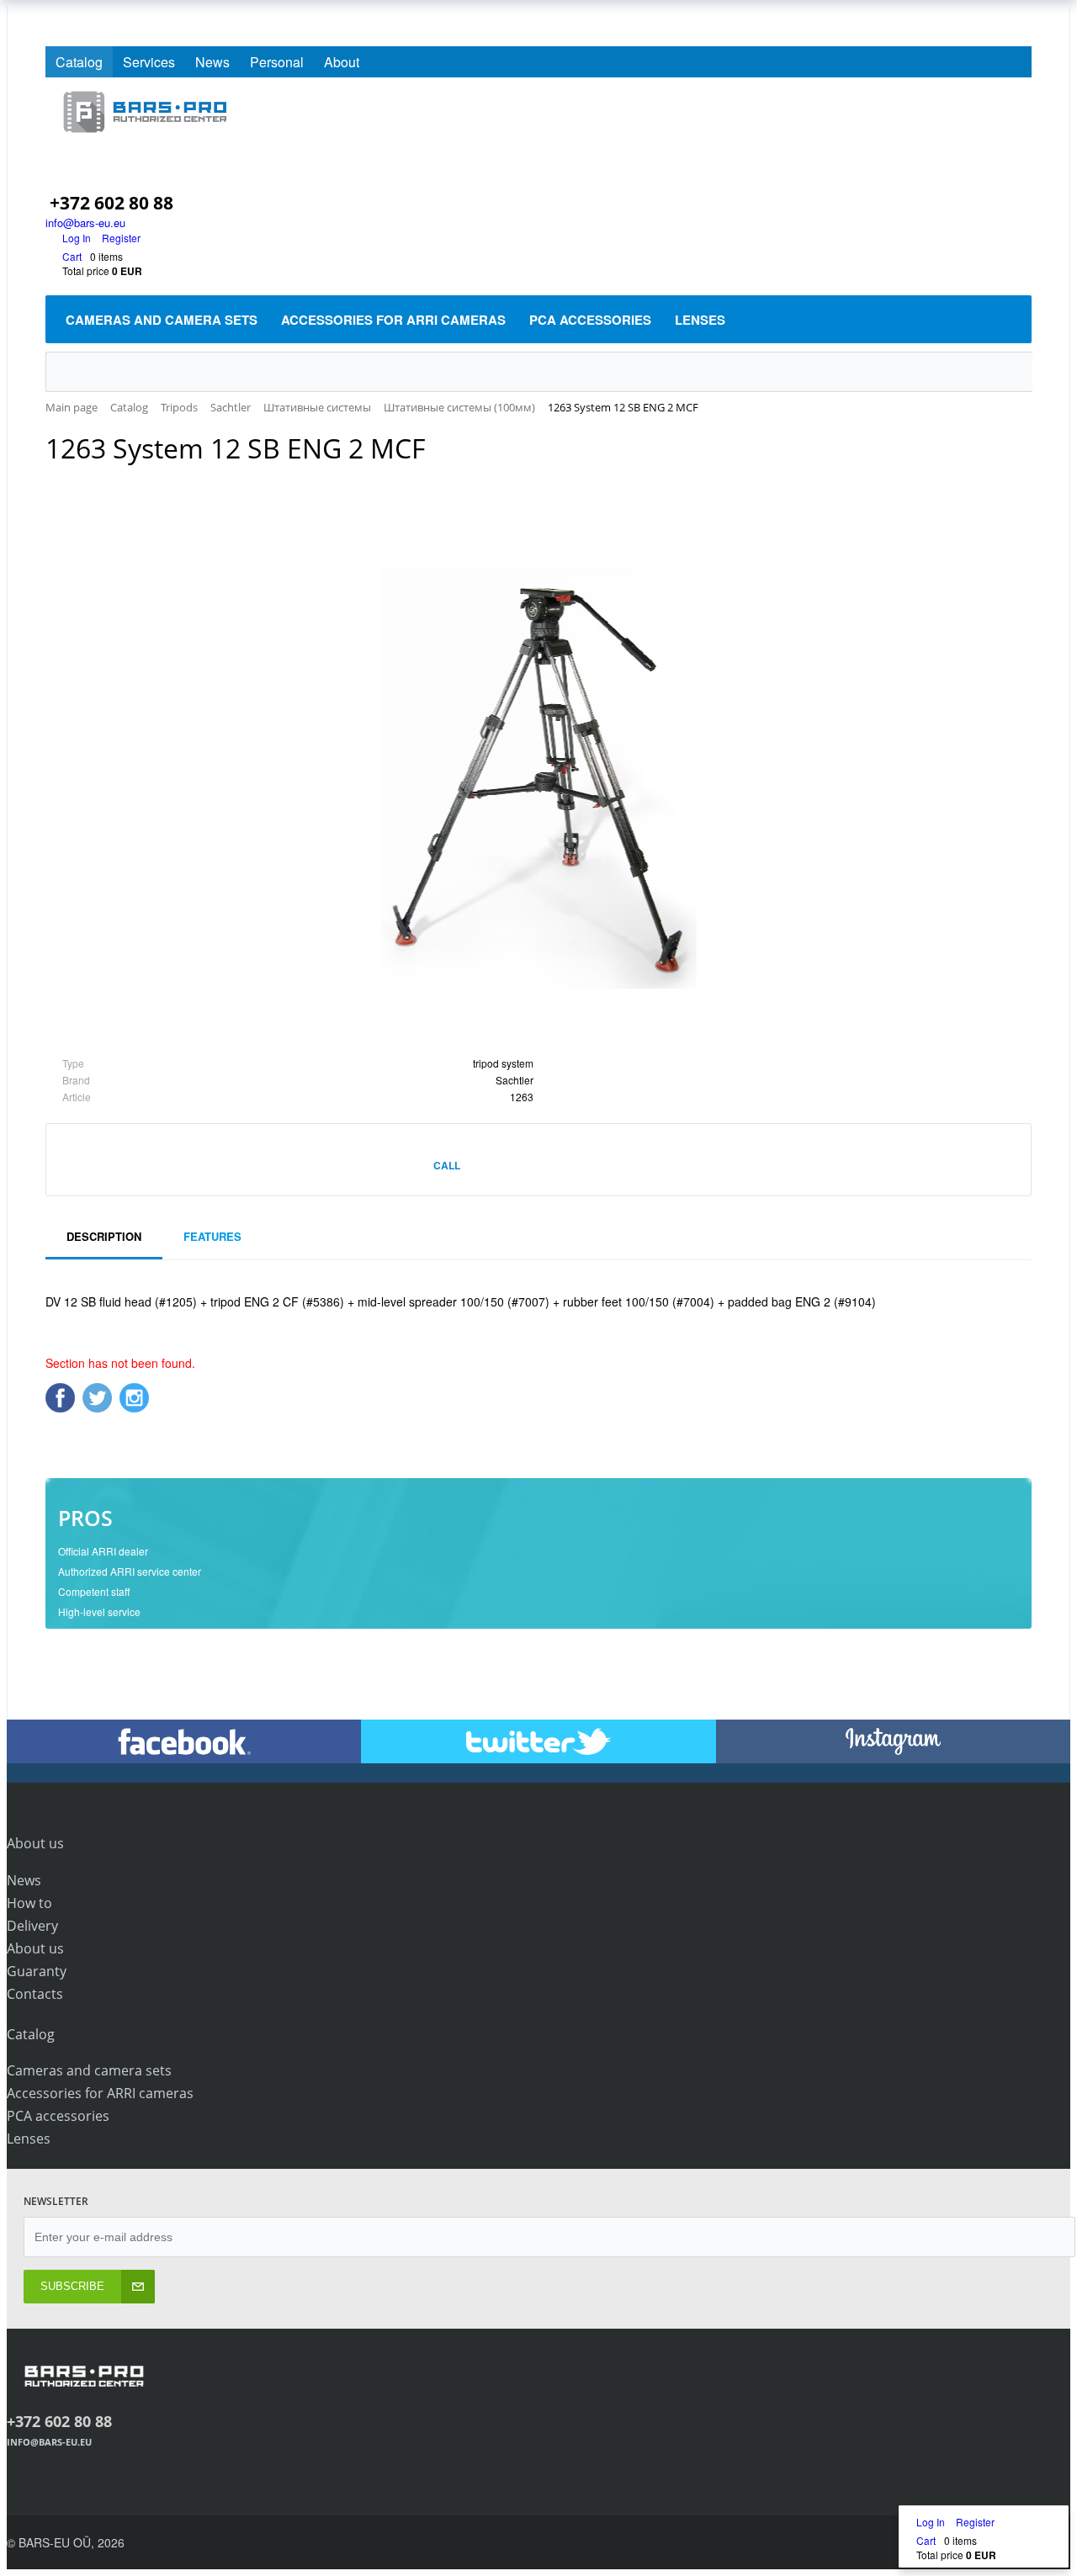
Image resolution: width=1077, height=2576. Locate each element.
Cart (72, 256)
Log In (78, 238)
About (342, 62)
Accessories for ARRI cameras (100, 2093)
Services (149, 62)
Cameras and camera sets (89, 2070)
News (212, 62)
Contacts (35, 1994)
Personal (277, 62)
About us (35, 1948)
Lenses (29, 2139)
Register (121, 238)
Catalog (79, 62)
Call (447, 1165)
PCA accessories (58, 2116)
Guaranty (37, 1971)
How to (29, 1903)
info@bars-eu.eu (85, 223)
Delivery (32, 1926)
